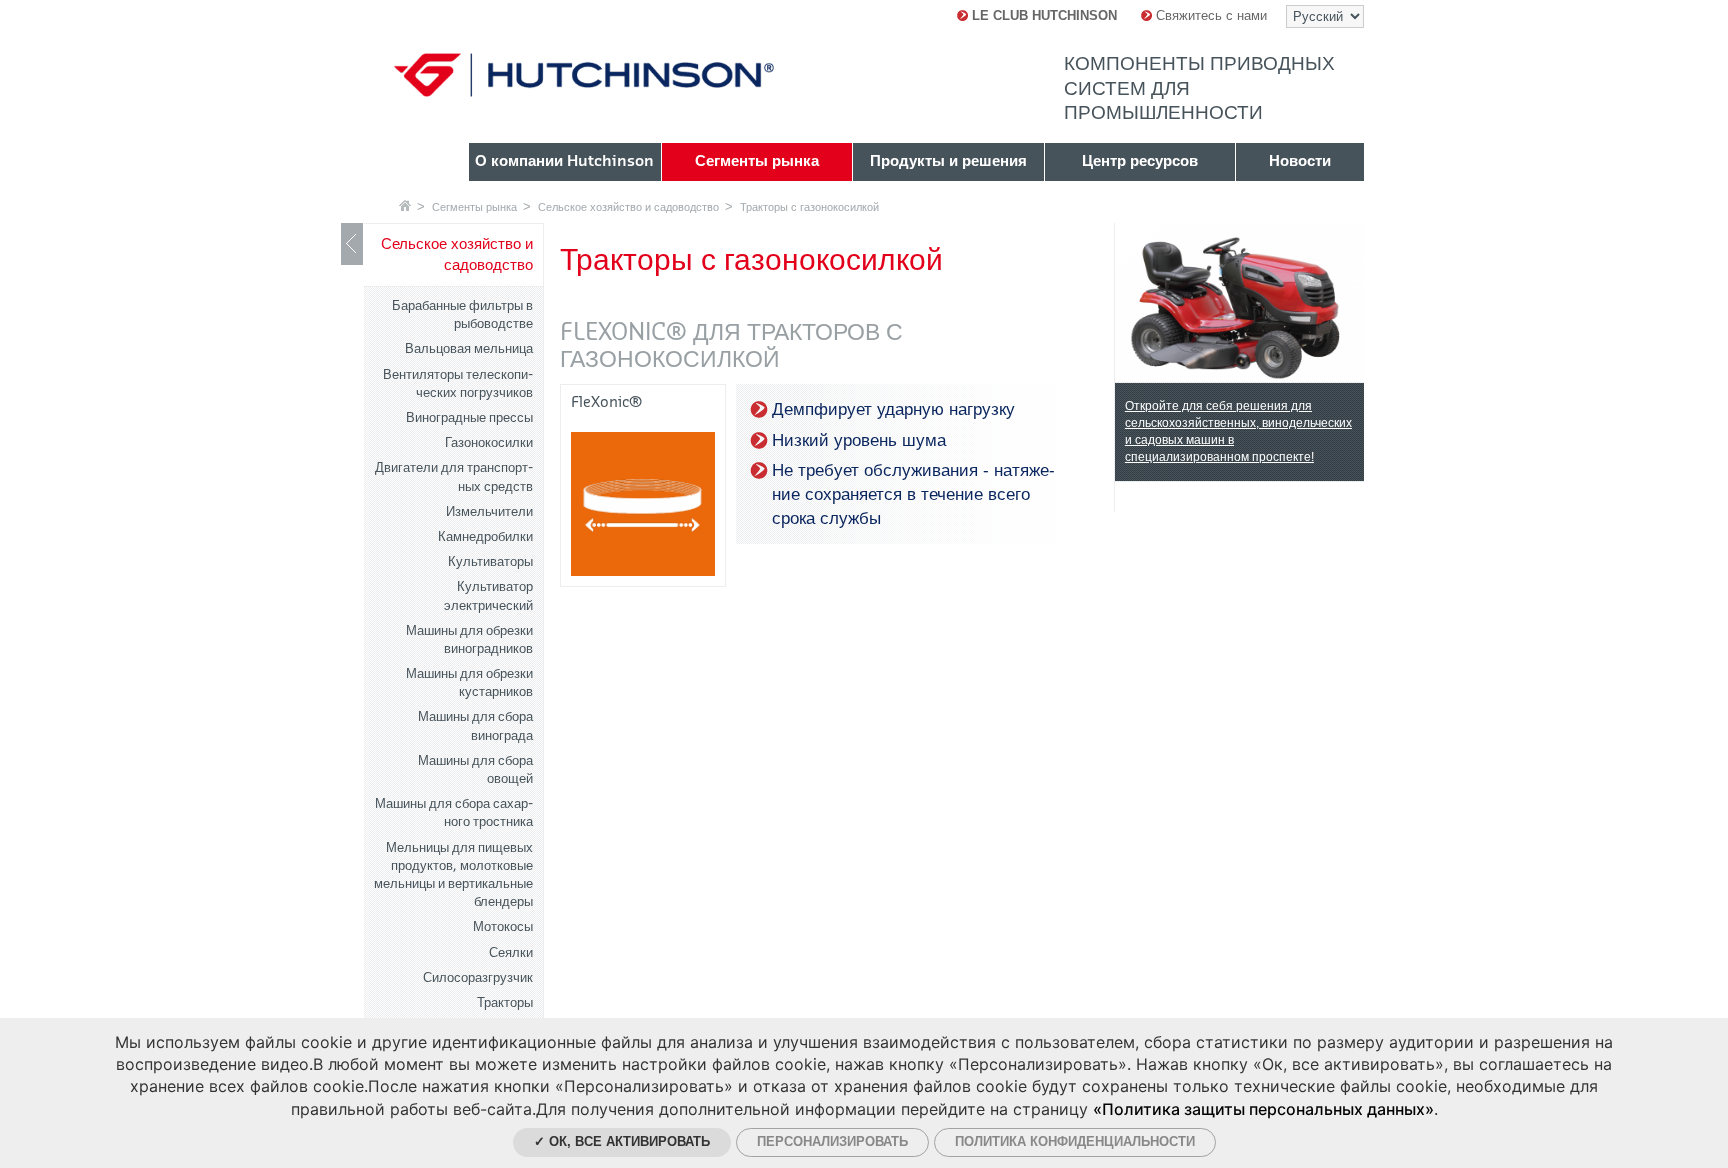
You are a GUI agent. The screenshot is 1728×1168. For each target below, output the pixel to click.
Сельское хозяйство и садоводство (628, 207)
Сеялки (511, 952)
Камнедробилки (485, 536)
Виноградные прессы (469, 417)
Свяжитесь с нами (1209, 15)
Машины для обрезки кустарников (469, 682)
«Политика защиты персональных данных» (1263, 1109)
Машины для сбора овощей (475, 769)
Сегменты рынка (474, 207)
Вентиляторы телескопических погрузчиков (458, 383)
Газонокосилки (489, 442)
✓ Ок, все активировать (622, 1141)
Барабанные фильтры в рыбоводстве (462, 314)
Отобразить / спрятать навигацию (352, 244)
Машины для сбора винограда (475, 725)
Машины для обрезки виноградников (469, 639)
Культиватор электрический (488, 595)
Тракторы (505, 1002)
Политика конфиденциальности (1075, 1141)
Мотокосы (503, 926)
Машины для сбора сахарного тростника (454, 812)
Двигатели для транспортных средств (454, 476)
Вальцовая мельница (469, 348)
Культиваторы (490, 561)
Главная (405, 205)
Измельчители (489, 511)
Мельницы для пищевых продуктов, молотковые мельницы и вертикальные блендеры (453, 875)
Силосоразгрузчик (478, 977)
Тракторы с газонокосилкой (809, 207)
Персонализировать (832, 1141)
